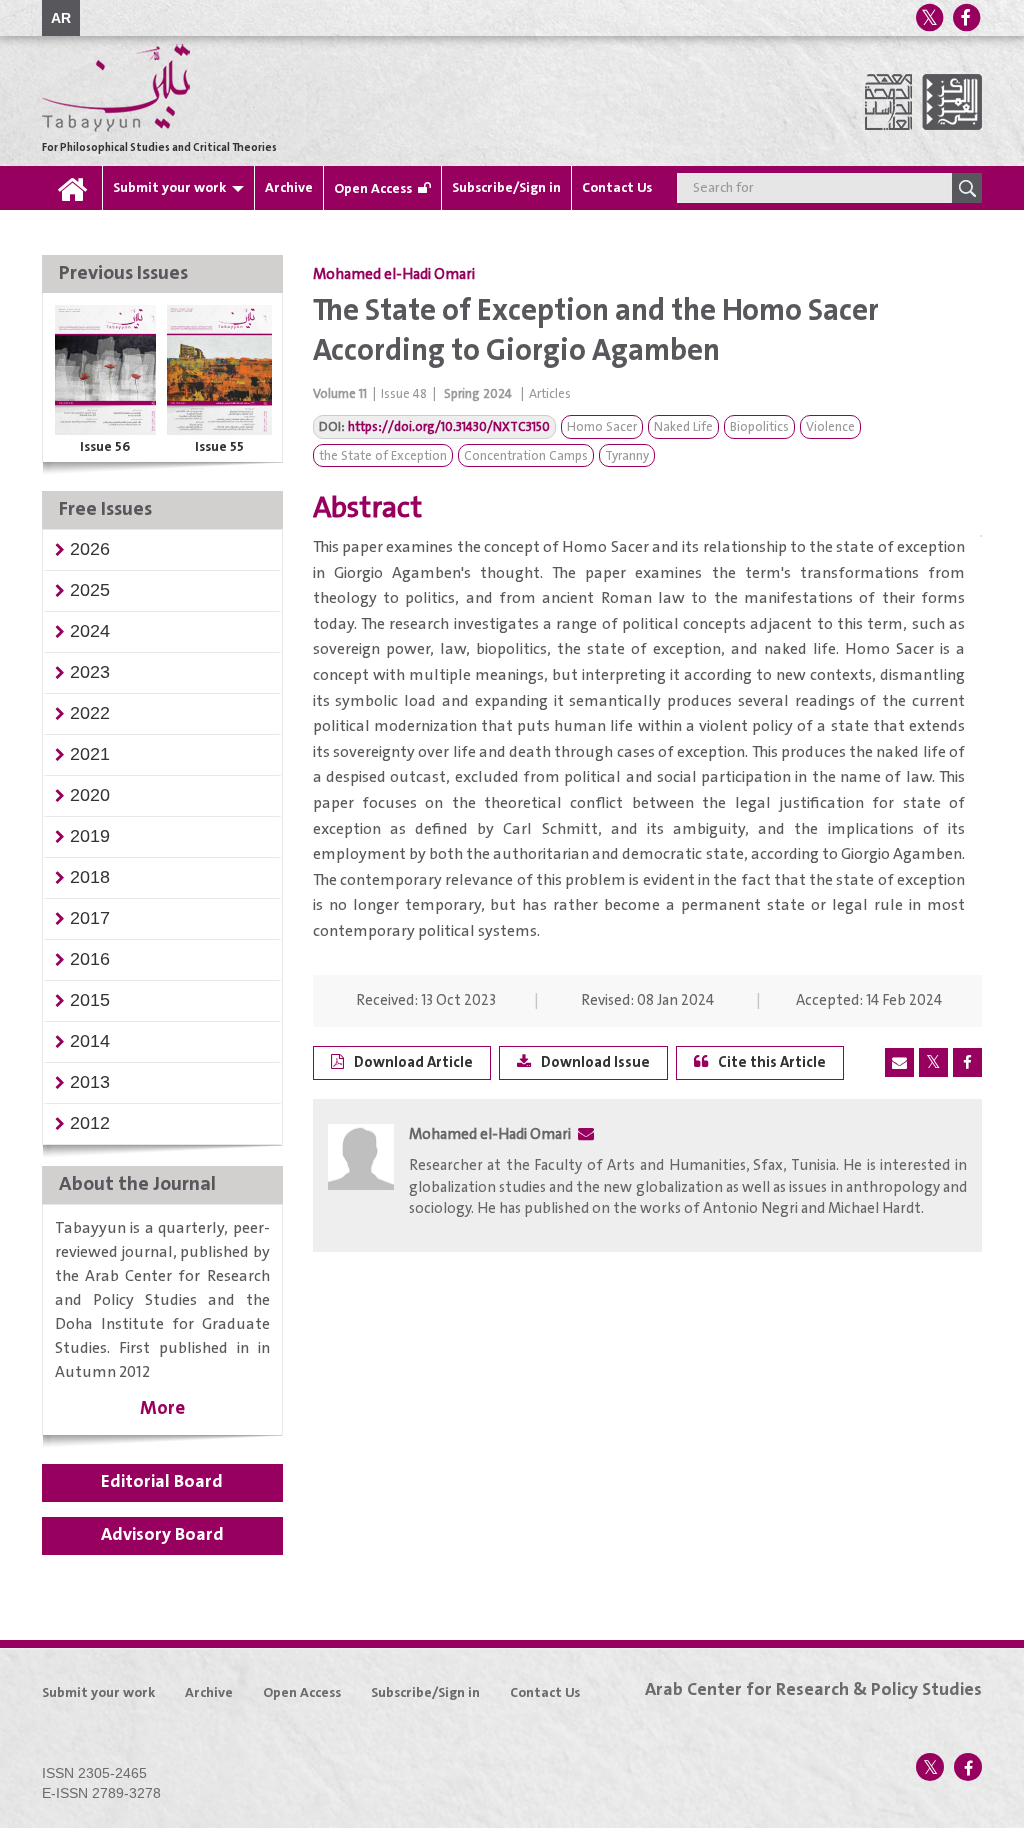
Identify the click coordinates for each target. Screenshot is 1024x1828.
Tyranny (627, 456)
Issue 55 (219, 447)
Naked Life (683, 427)
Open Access (373, 189)
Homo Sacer (602, 427)
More (162, 1408)
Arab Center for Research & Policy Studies (813, 1690)
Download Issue (595, 1062)
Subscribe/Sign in (506, 188)
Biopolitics (759, 427)
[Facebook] (966, 17)
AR (61, 18)
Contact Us (617, 188)
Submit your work (169, 188)
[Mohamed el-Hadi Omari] (361, 1177)
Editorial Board (162, 1482)
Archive (289, 188)
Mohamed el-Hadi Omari (394, 275)
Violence (830, 427)
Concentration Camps (526, 456)
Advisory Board (162, 1535)
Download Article (413, 1062)
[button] (90, 549)
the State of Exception (383, 456)
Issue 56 (105, 447)
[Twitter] (929, 17)
